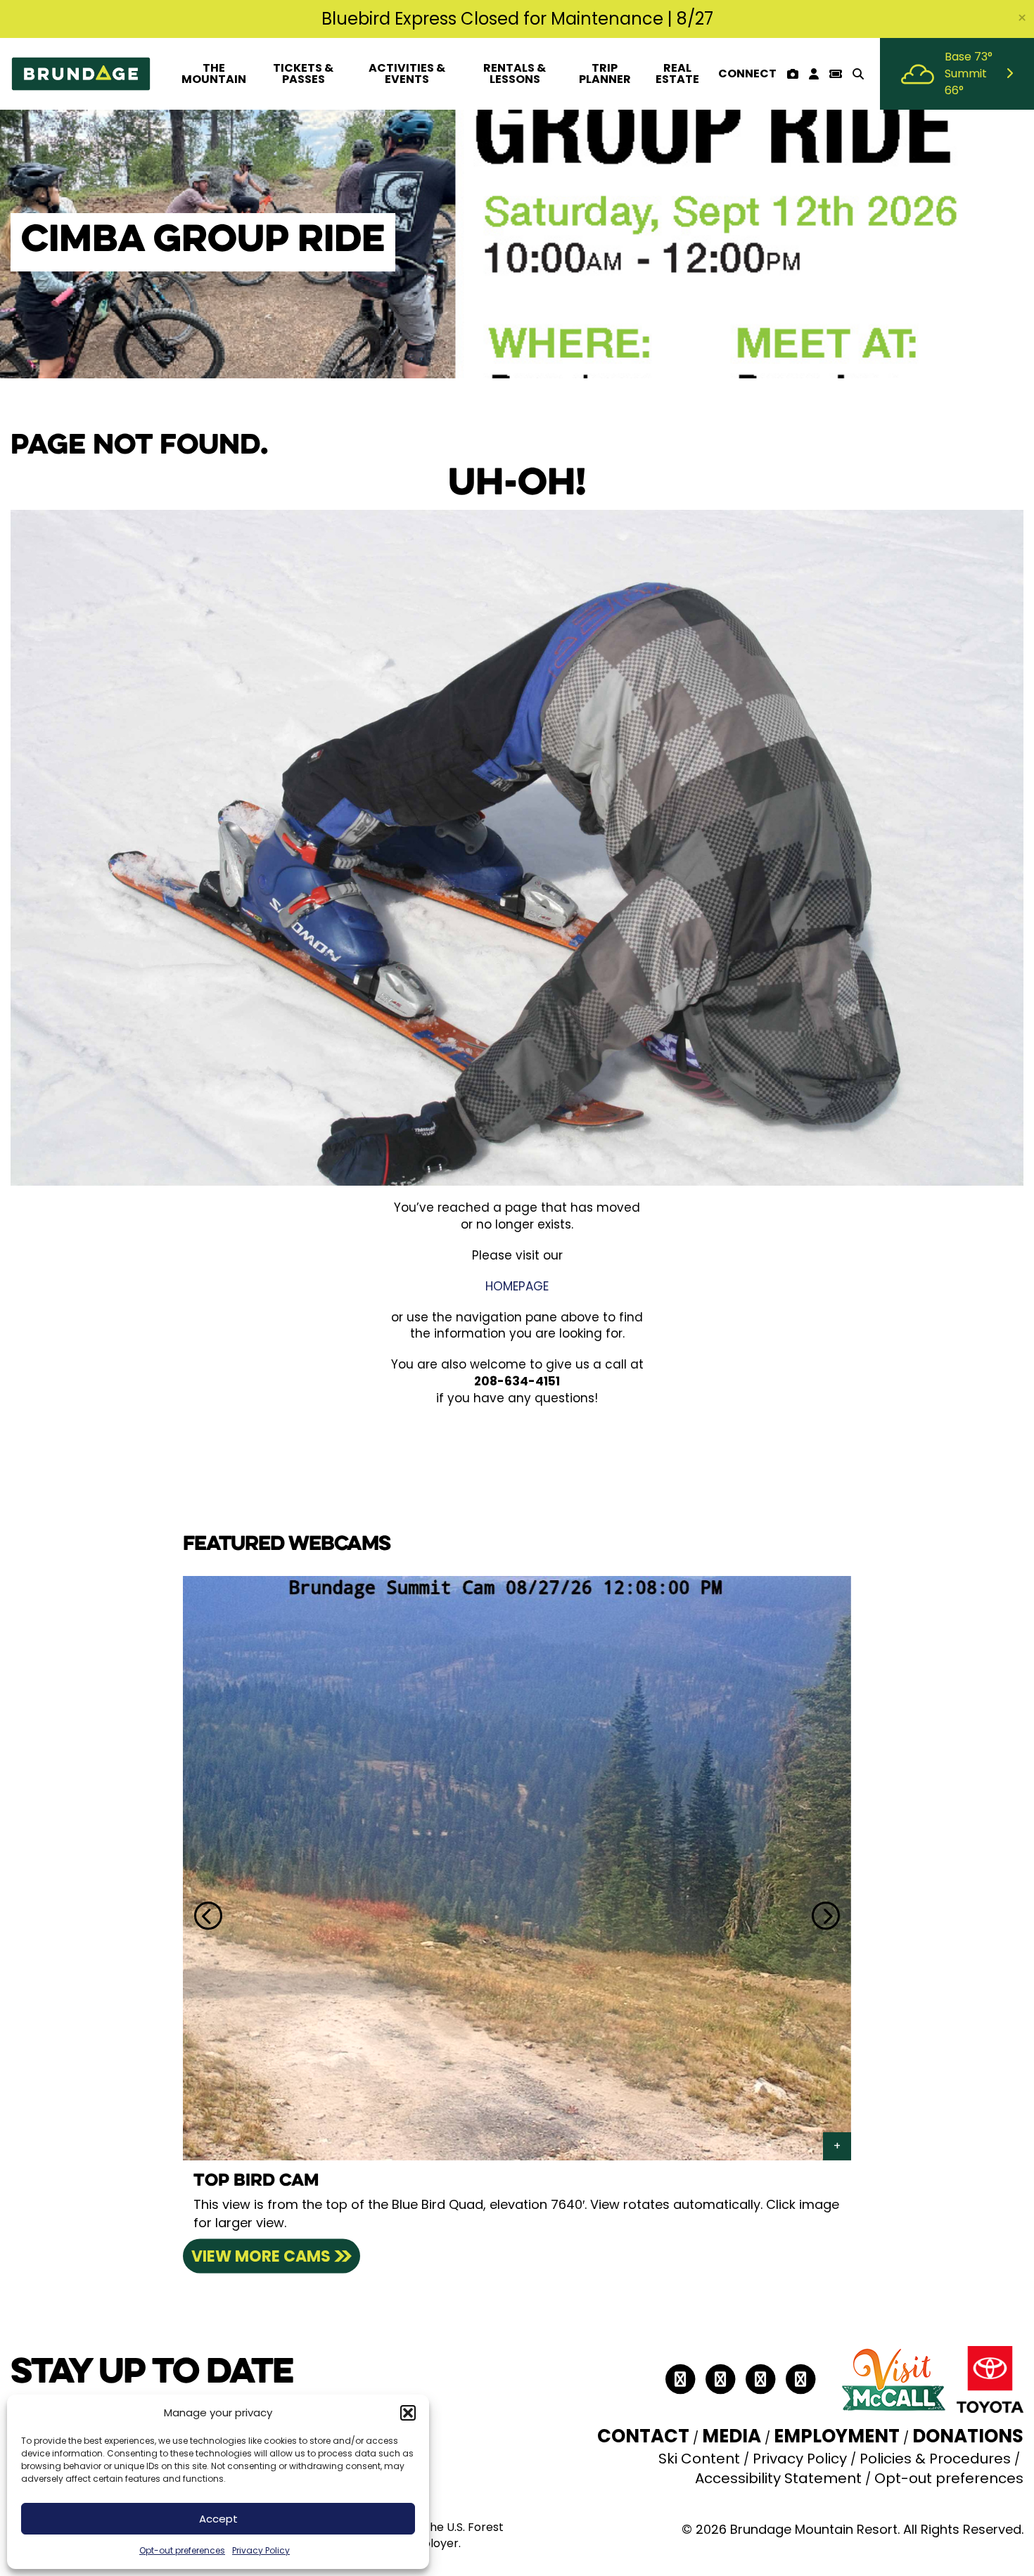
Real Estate (677, 73)
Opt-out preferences (182, 2550)
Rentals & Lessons (515, 73)
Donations (968, 2436)
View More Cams (261, 2256)
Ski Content (699, 2459)
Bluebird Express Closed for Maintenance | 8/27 (517, 19)
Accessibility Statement (778, 2478)
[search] (858, 74)
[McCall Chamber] (893, 2378)
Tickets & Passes (303, 73)
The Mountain (214, 73)
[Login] (813, 74)
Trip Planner (605, 73)
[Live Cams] (792, 74)
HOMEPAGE (517, 1286)
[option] (517, 1916)
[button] (408, 2413)
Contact (643, 2436)
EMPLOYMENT (837, 2436)
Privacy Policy (261, 2550)
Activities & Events (407, 73)
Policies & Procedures (935, 2459)
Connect (747, 73)
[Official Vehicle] (990, 2378)
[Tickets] (835, 74)
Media (732, 2436)
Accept (218, 2519)
